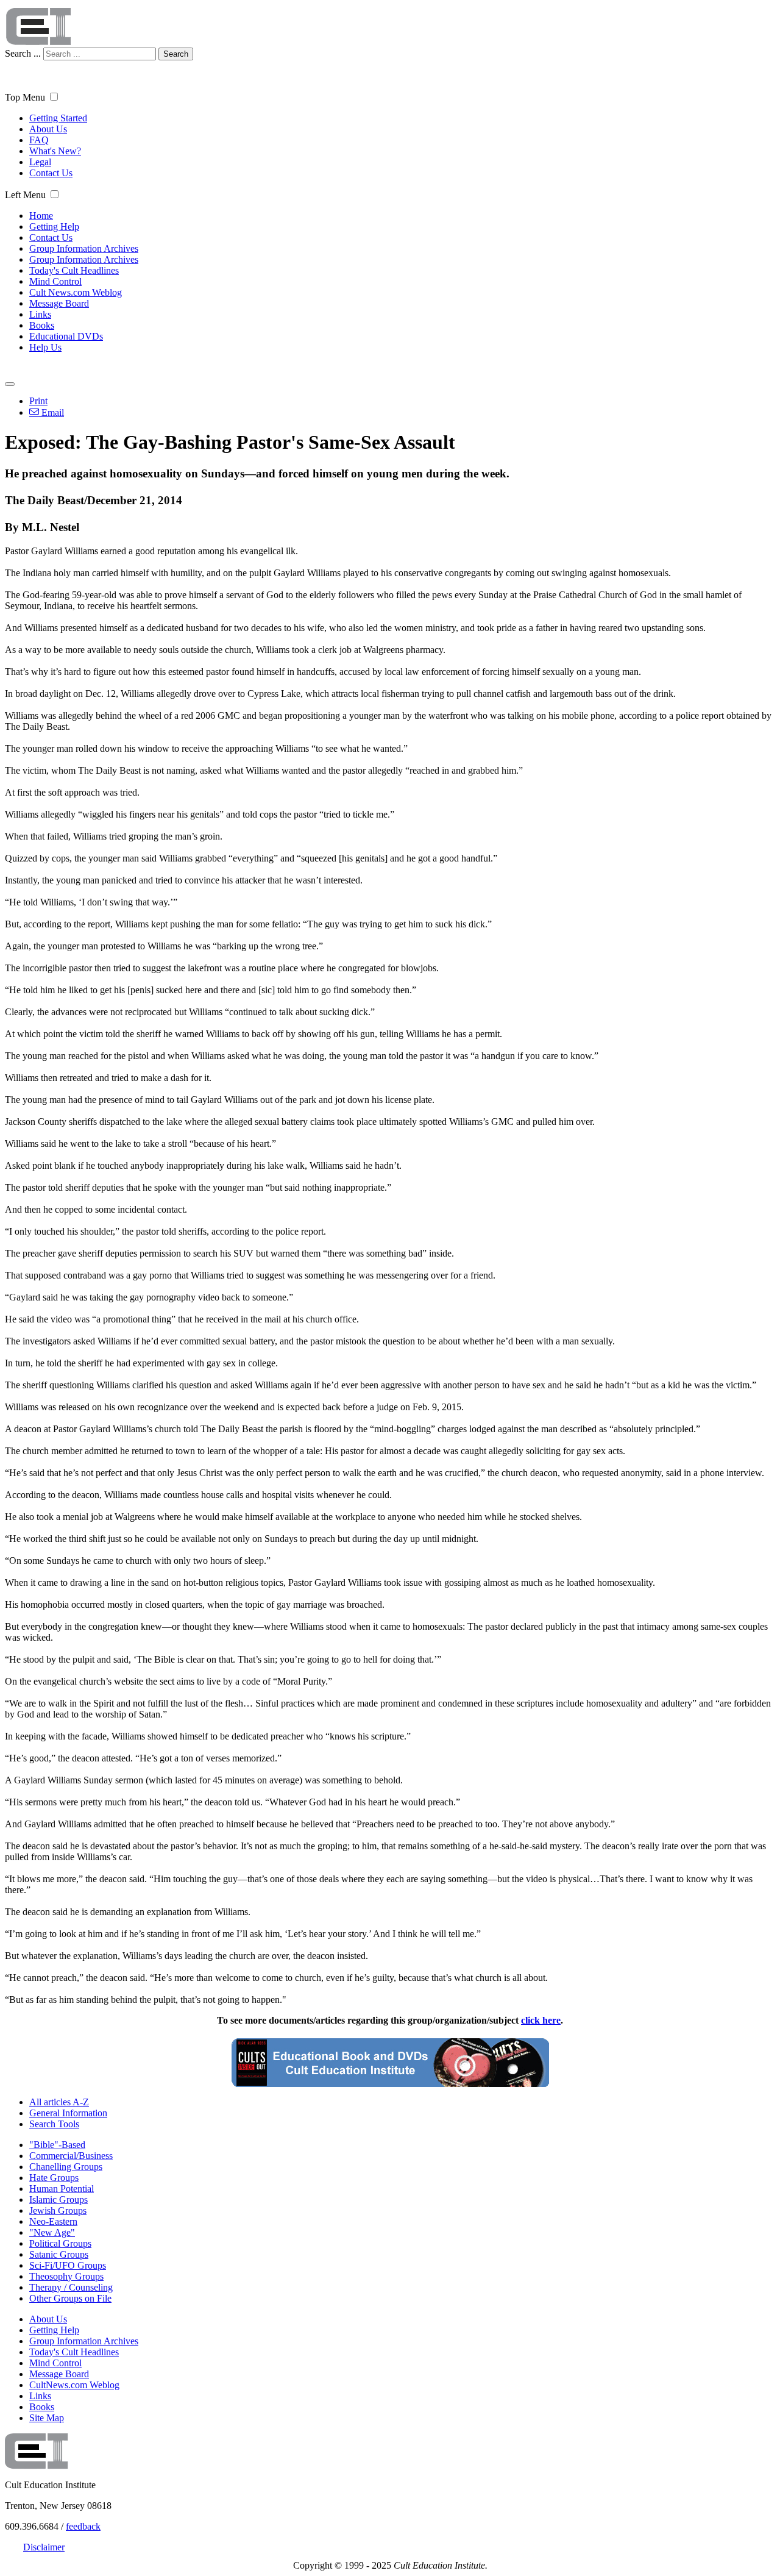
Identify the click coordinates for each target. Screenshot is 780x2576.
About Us (48, 129)
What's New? (55, 151)
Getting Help (54, 227)
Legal (40, 162)
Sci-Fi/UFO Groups (68, 2265)
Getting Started (58, 118)
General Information (68, 2113)
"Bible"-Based (57, 2145)
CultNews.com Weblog (74, 2385)
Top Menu (25, 97)
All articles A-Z (59, 2102)
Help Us (45, 347)
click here (541, 2020)
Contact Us (51, 173)
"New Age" (52, 2232)
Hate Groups (54, 2178)
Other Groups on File (70, 2298)
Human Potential (62, 2189)
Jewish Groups (58, 2210)
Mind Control (55, 281)
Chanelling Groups (66, 2167)
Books (42, 325)
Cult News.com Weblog (76, 292)
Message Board (59, 303)
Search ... (23, 53)
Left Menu (25, 195)
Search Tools (54, 2124)
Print (38, 401)
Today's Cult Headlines (74, 270)
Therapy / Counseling (71, 2287)
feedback (83, 2526)
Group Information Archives (84, 248)
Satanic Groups (59, 2254)
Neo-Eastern (53, 2221)
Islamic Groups (58, 2200)
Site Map (47, 2418)
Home (41, 216)
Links (40, 314)
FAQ (39, 140)
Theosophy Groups (66, 2276)
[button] (54, 97)
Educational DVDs (66, 336)
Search (176, 54)
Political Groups (60, 2243)
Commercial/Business (71, 2156)
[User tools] (10, 384)
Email (51, 412)
